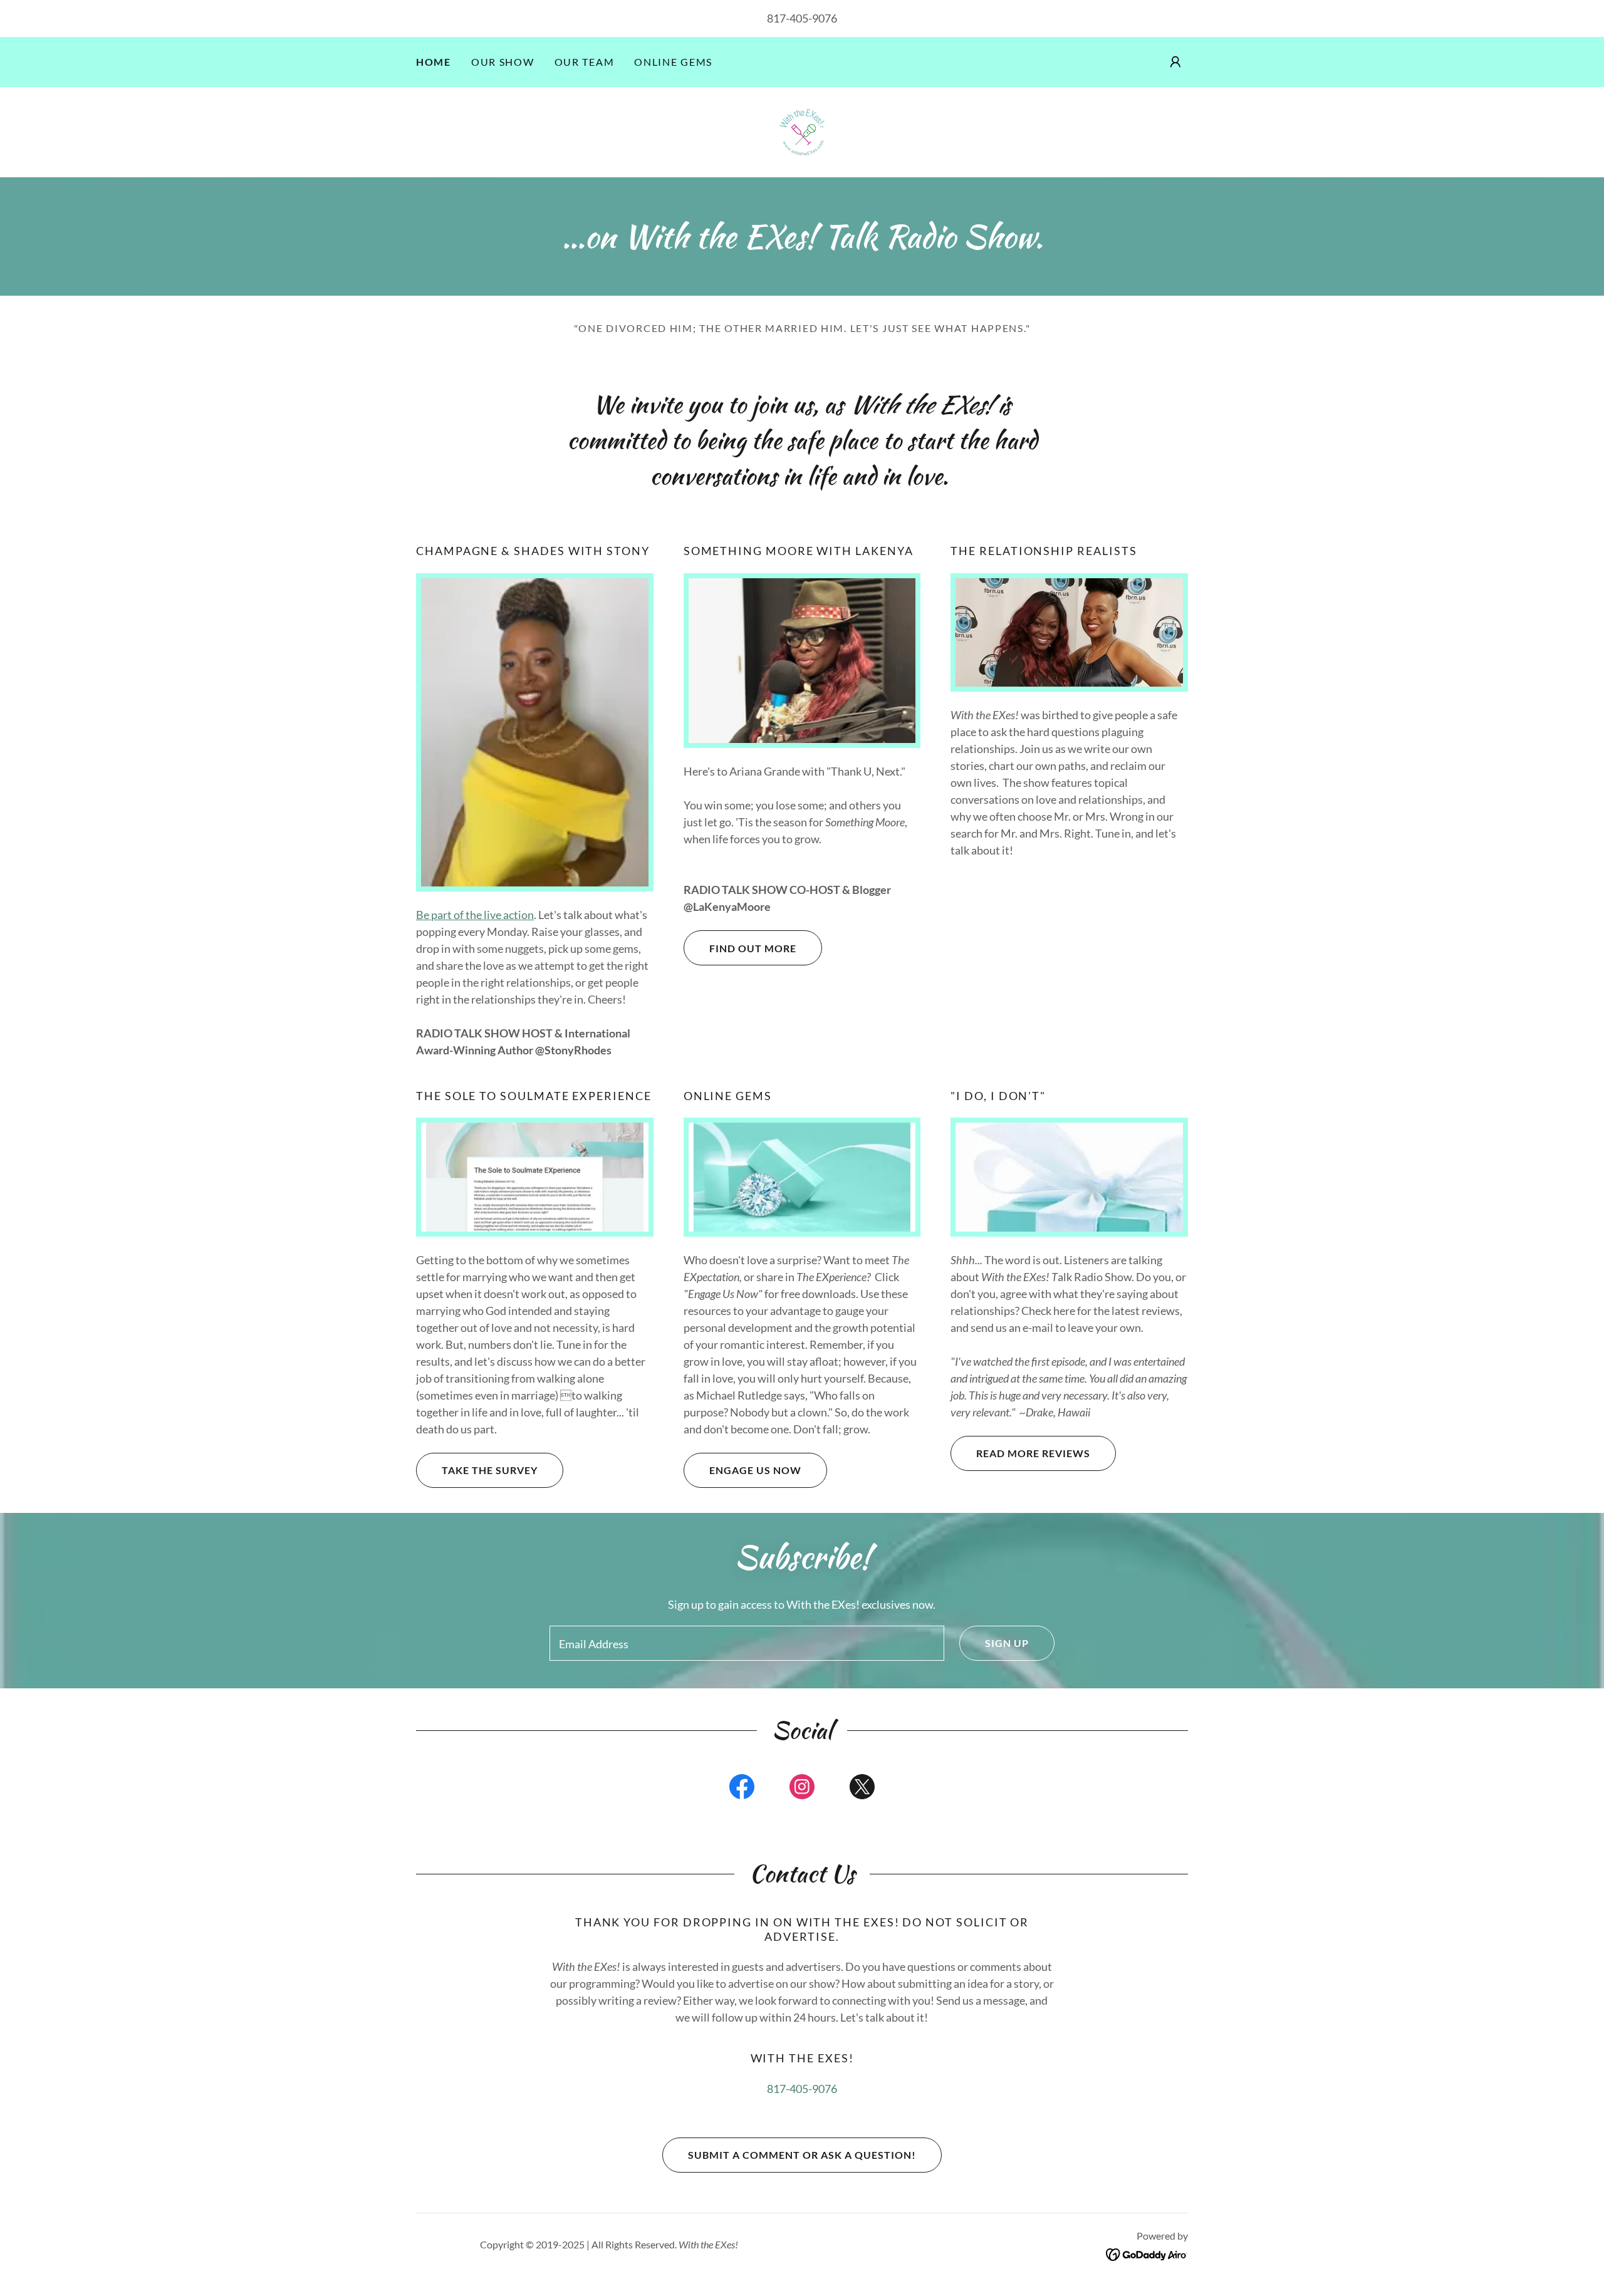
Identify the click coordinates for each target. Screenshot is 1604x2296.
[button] (1175, 62)
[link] (802, 131)
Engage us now (755, 1470)
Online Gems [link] (673, 62)
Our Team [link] (585, 62)
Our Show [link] (503, 62)
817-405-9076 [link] (802, 18)
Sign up (1007, 1643)
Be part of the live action (475, 915)
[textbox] (747, 1643)
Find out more (753, 948)
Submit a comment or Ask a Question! (802, 2155)
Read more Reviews (1033, 1453)
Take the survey (490, 1470)
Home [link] (434, 62)
